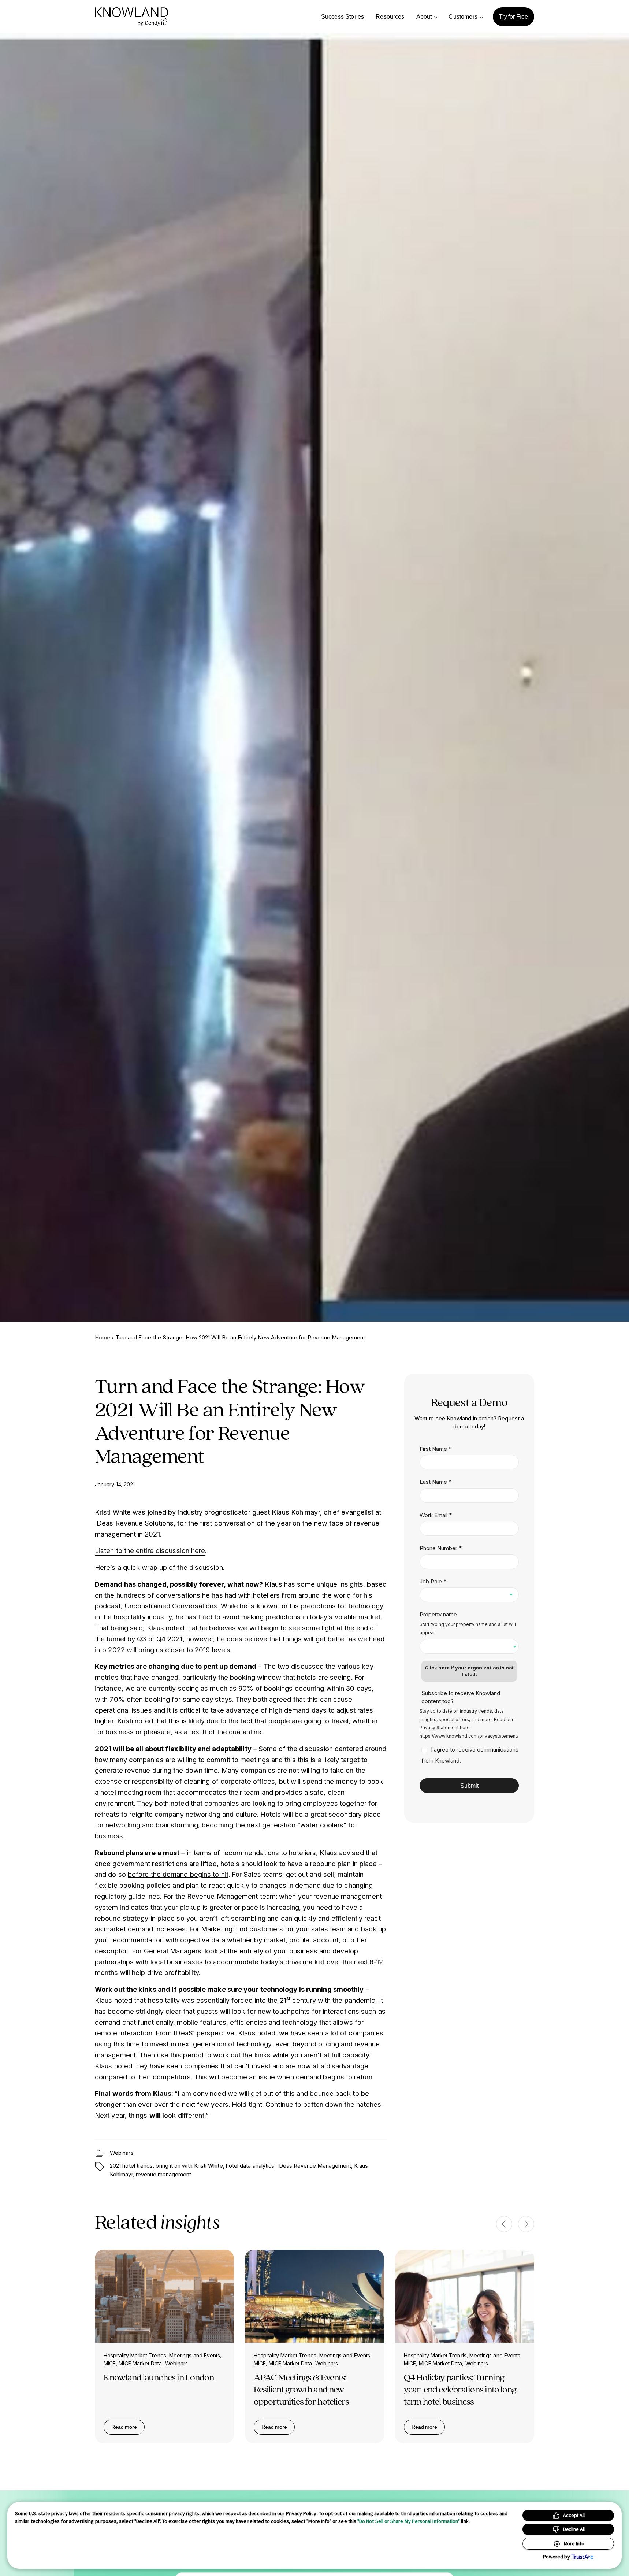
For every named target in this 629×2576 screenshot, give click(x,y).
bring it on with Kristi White (189, 2166)
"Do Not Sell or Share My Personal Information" (409, 2521)
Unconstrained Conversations (171, 1606)
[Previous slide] (504, 2224)
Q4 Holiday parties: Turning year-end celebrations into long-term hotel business (462, 2389)
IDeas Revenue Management (314, 2166)
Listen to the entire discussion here (150, 1550)
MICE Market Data (140, 2363)
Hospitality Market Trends (135, 2355)
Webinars (122, 2153)
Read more (128, 2428)
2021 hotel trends (131, 2166)
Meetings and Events (195, 2355)
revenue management (163, 2175)
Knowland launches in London (159, 2377)
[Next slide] (526, 2224)
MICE (110, 2363)
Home (103, 1337)
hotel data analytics (250, 2166)
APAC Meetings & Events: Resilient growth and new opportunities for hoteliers (301, 2389)
